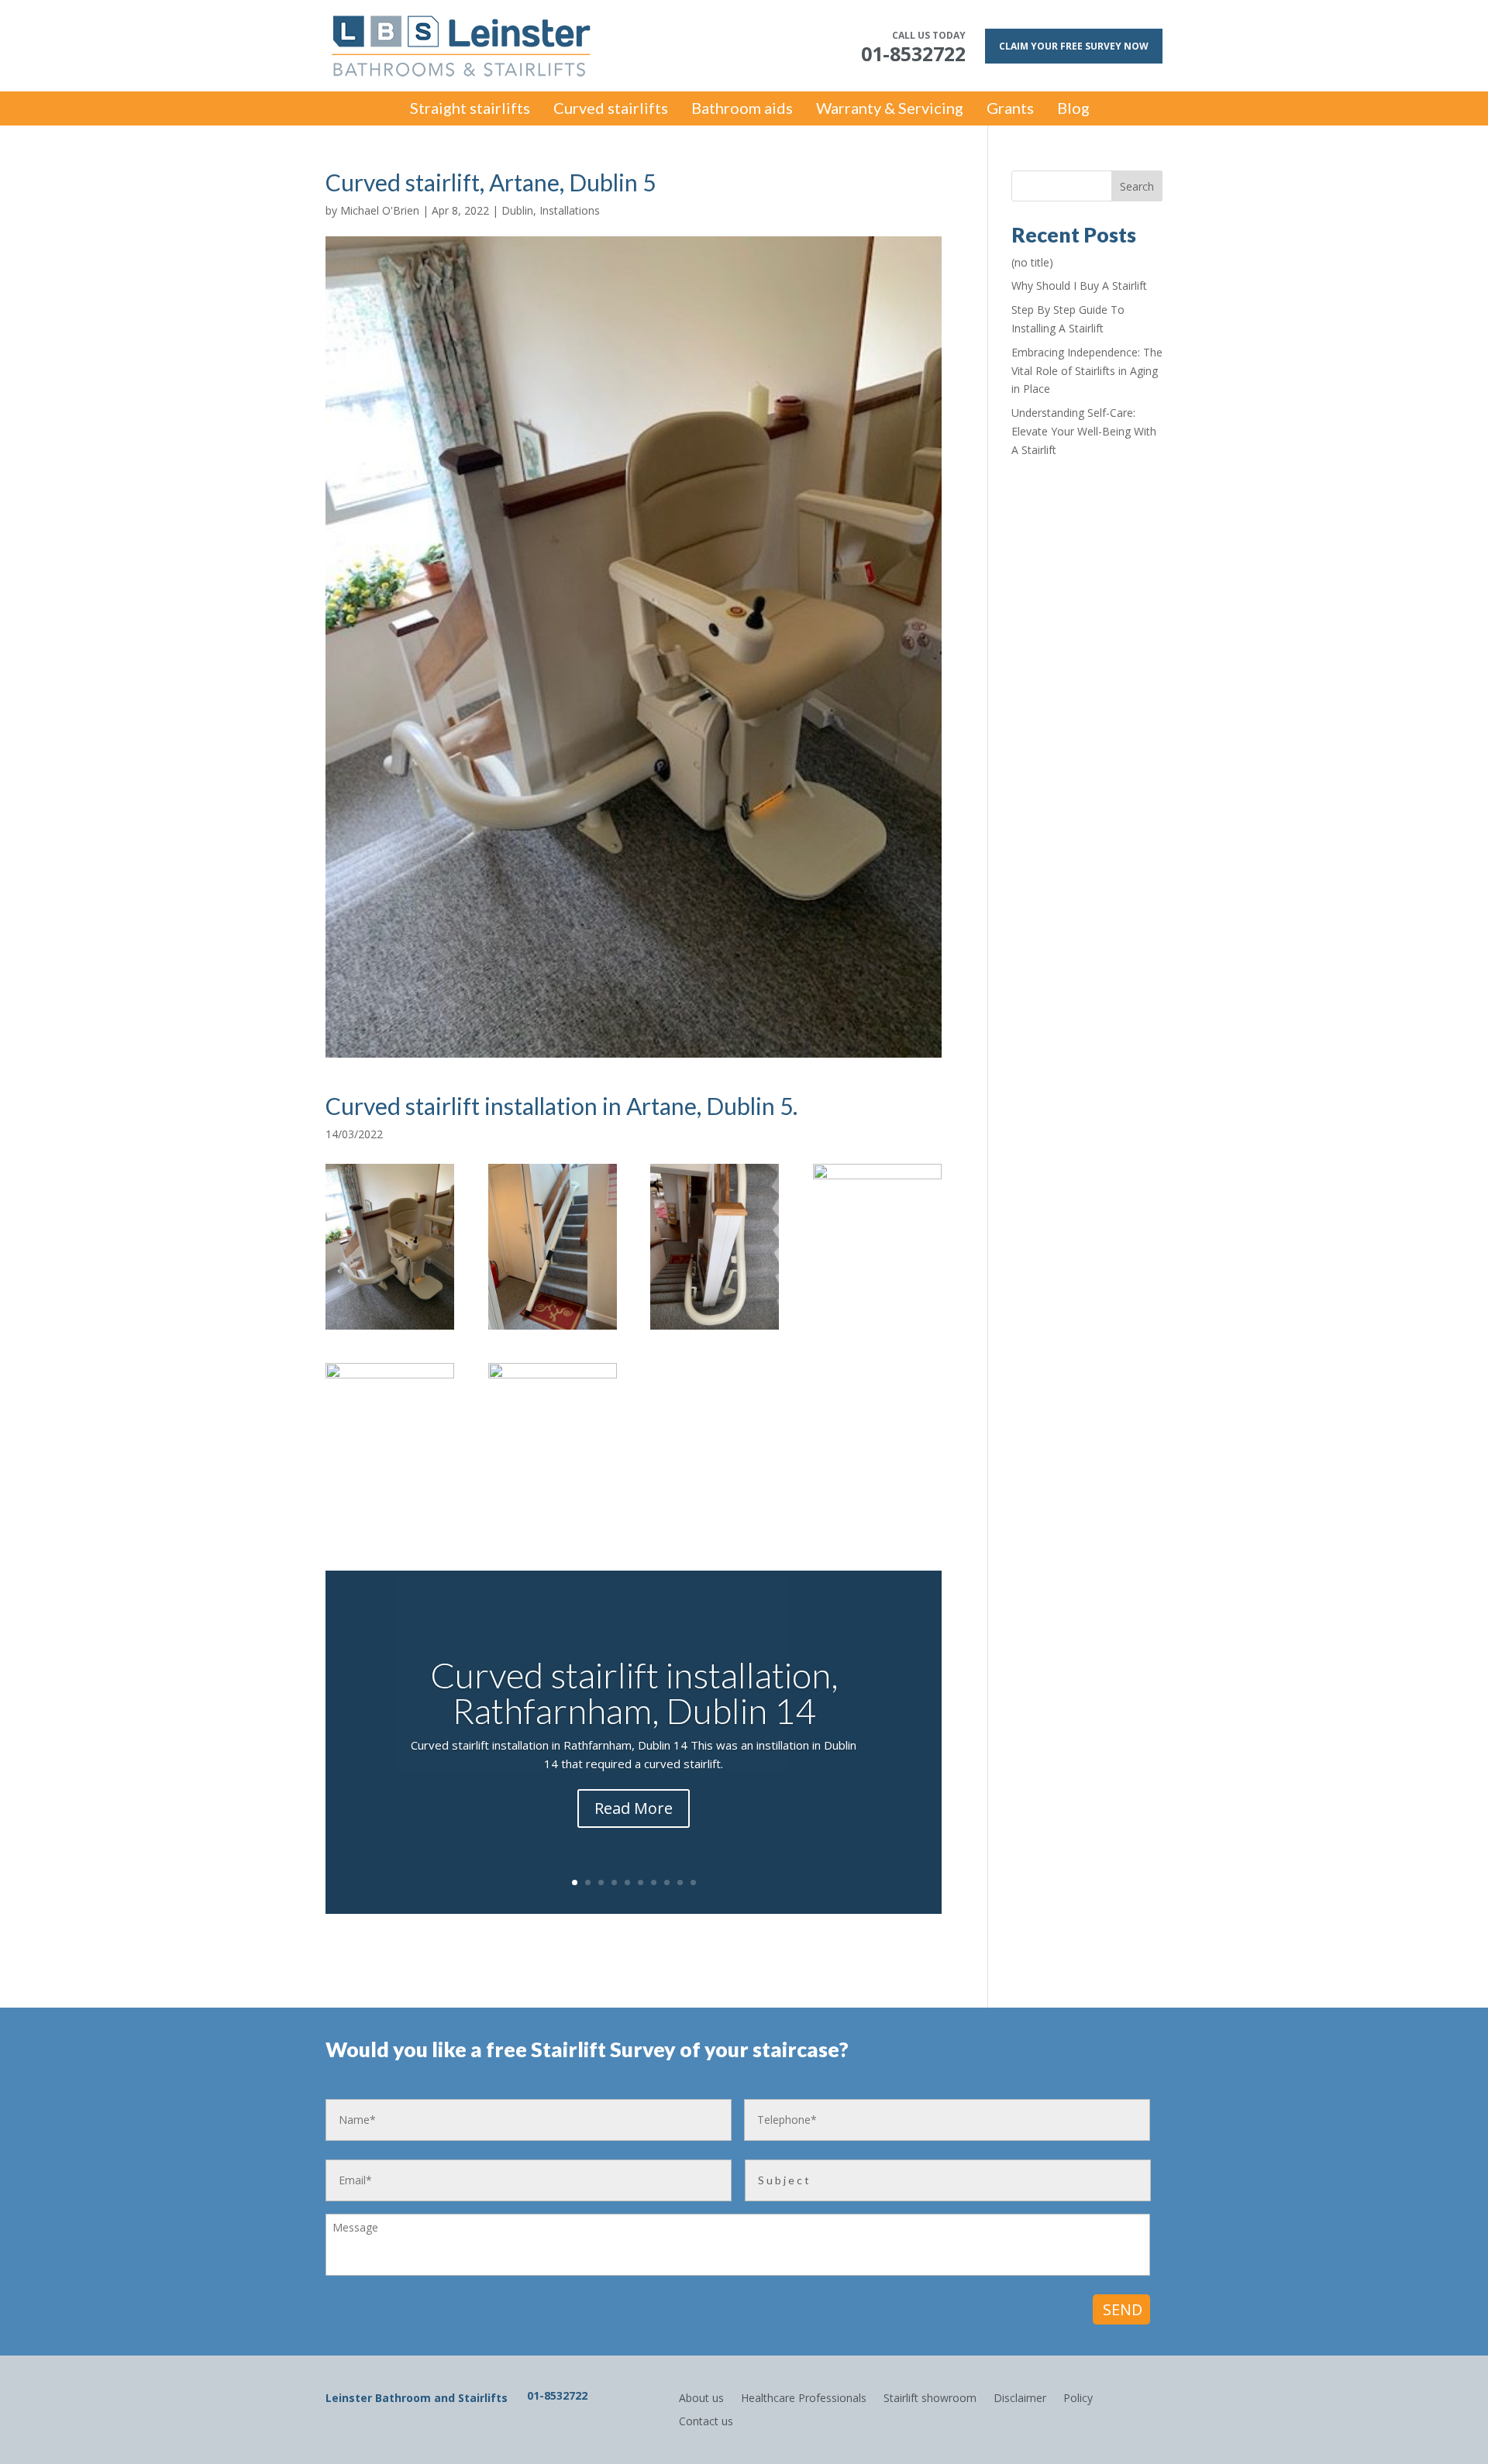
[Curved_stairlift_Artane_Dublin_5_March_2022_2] (553, 1529)
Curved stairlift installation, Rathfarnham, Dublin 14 (634, 1692)
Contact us (706, 2420)
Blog (1073, 110)
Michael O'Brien (380, 210)
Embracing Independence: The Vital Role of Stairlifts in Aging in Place (1087, 371)
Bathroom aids (742, 110)
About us (701, 2397)
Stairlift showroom (930, 2397)
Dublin (517, 210)
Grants (1010, 110)
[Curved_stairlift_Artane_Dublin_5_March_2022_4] (877, 1329)
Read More (634, 1807)
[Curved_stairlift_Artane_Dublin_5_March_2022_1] (390, 1329)
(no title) (1032, 262)
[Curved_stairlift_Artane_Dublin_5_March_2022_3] (390, 1529)
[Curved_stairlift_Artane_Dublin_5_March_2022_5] (715, 1329)
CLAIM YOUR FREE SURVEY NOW (1074, 46)
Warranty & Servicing (890, 110)
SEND (1123, 2309)
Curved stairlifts (611, 110)
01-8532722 (557, 2395)
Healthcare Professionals (804, 2397)
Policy (1078, 2397)
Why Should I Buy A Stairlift (1079, 286)
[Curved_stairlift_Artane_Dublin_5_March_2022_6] (553, 1329)
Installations (570, 210)
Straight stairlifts (470, 110)
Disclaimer (1020, 2397)
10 (693, 1882)
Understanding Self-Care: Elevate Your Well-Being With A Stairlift (1084, 431)
